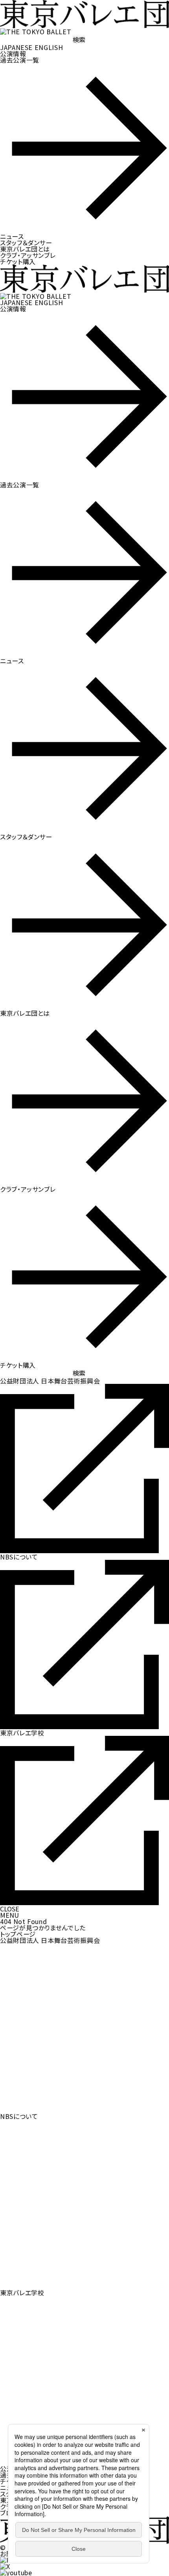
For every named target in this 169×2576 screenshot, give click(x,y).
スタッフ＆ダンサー (26, 243)
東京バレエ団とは (25, 249)
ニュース (12, 236)
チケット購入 (18, 261)
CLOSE (10, 1909)
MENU (9, 1915)
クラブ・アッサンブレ (28, 255)
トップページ (18, 1934)
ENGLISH (49, 47)
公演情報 (13, 54)
